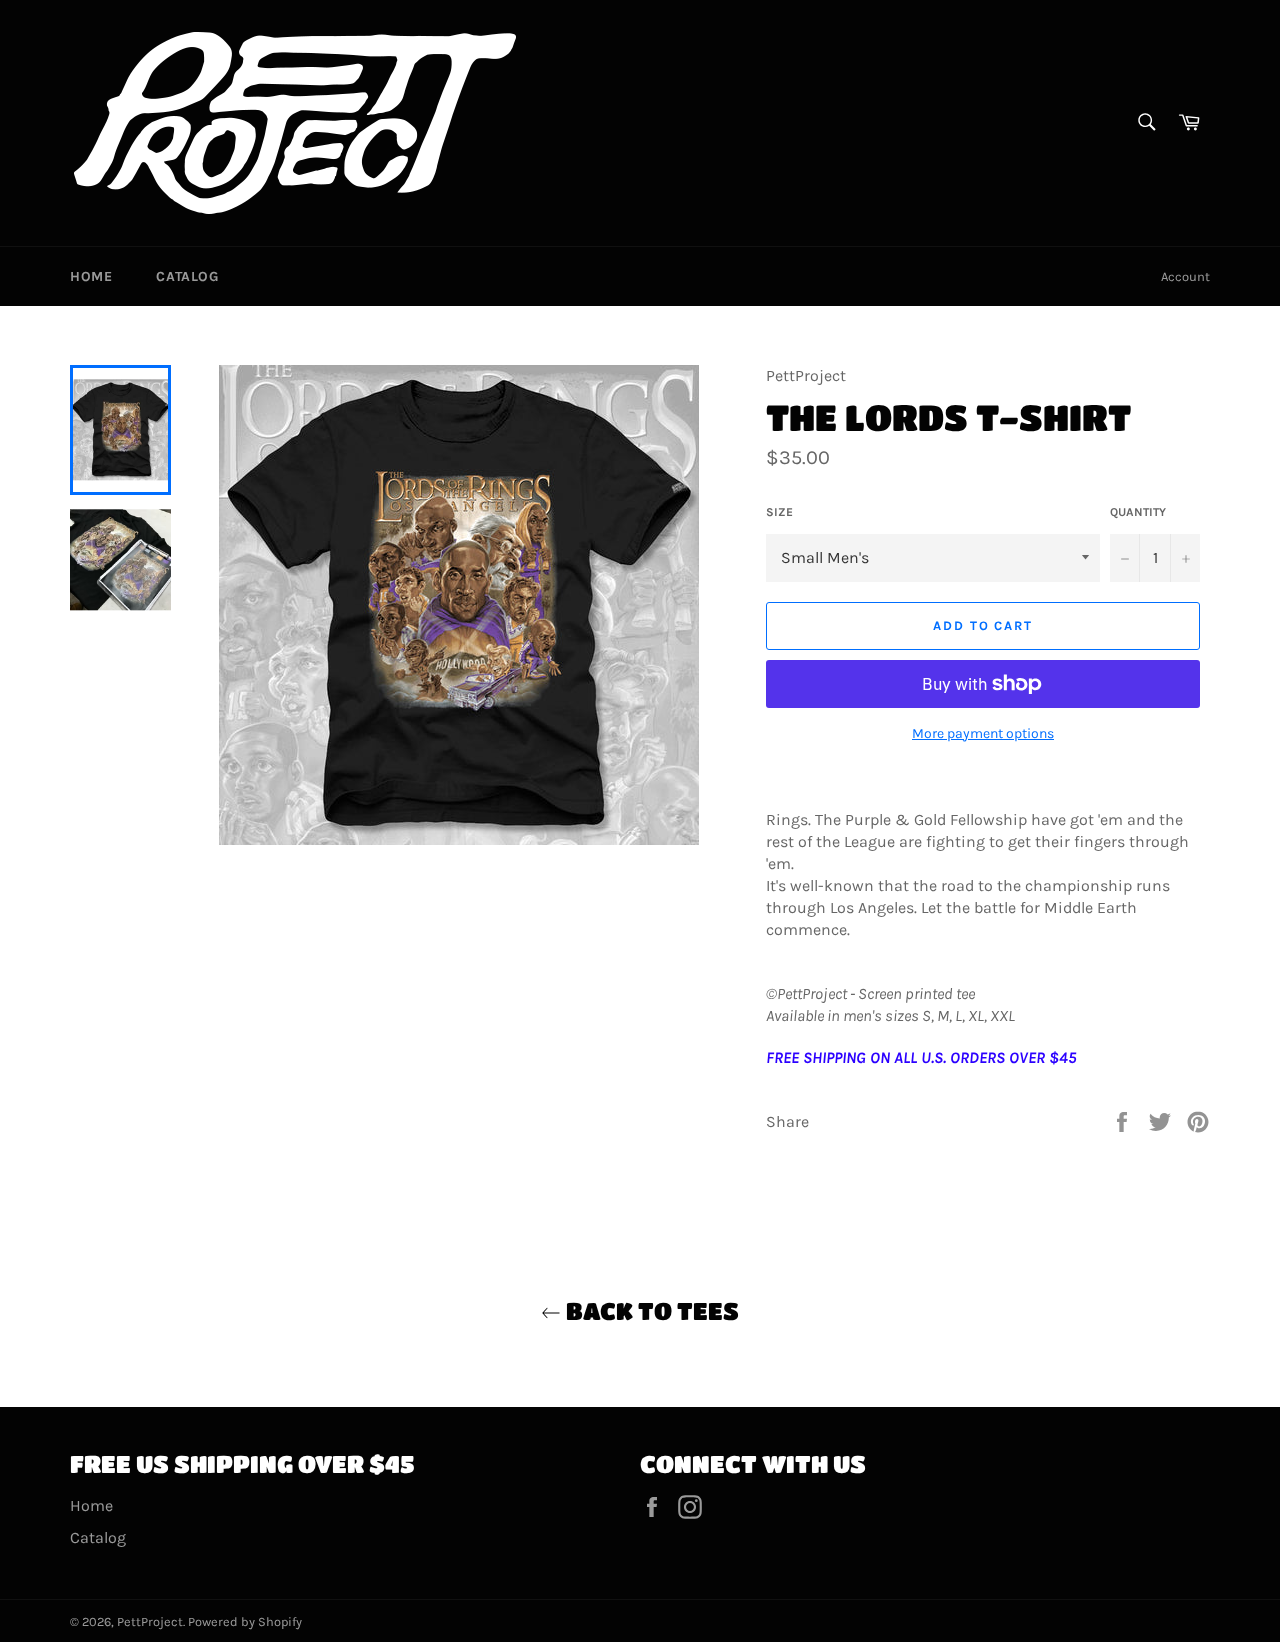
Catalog (187, 276)
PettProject (150, 1621)
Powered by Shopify (245, 1621)
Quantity (1138, 512)
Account (1185, 276)
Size (779, 512)
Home (91, 276)
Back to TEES (650, 1310)
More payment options (983, 733)
